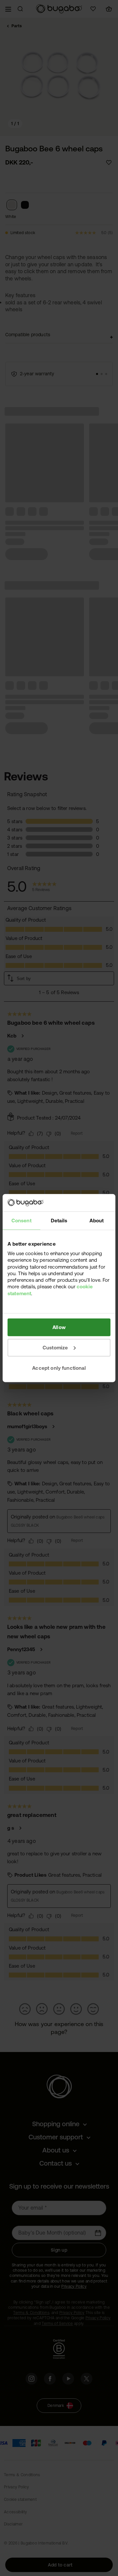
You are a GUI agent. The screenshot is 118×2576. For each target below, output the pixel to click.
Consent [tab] (21, 1220)
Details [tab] (59, 1220)
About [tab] (97, 1220)
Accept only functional (59, 1368)
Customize (55, 1347)
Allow (59, 1327)
